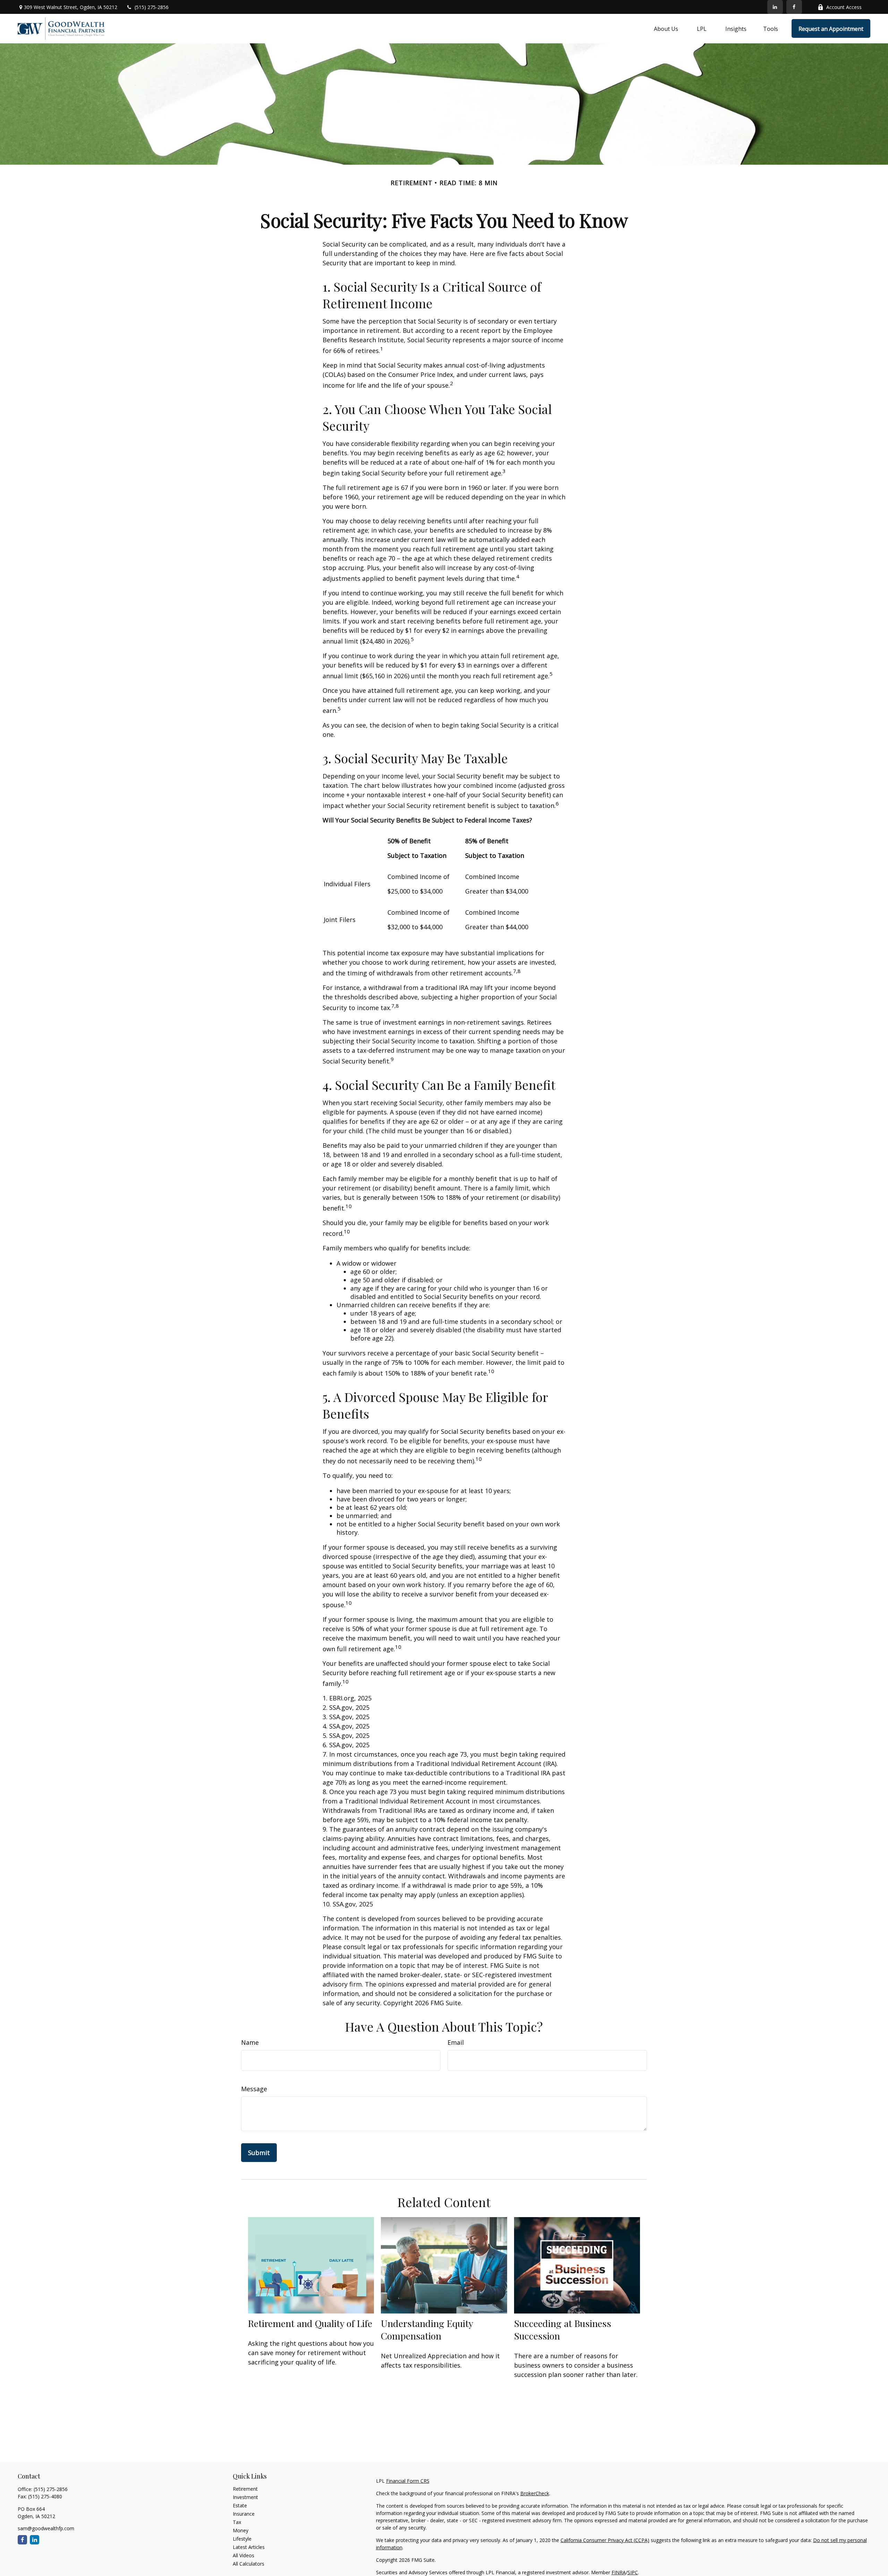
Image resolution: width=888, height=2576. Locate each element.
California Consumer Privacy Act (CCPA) (605, 2540)
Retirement (245, 2489)
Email (456, 2042)
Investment (245, 2497)
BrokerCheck (535, 2493)
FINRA (619, 2572)
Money (241, 2530)
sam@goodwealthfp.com (46, 2528)
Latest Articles (249, 2547)
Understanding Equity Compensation (427, 2329)
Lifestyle (242, 2539)
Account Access (844, 7)
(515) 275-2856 (152, 7)
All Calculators (249, 2564)
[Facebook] (794, 7)
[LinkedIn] (775, 7)
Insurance (244, 2514)
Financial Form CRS (408, 2481)
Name (250, 2042)
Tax (237, 2522)
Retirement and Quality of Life (310, 2323)
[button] (666, 28)
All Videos (244, 2555)
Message (254, 2089)
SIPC (633, 2572)
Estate (240, 2505)
